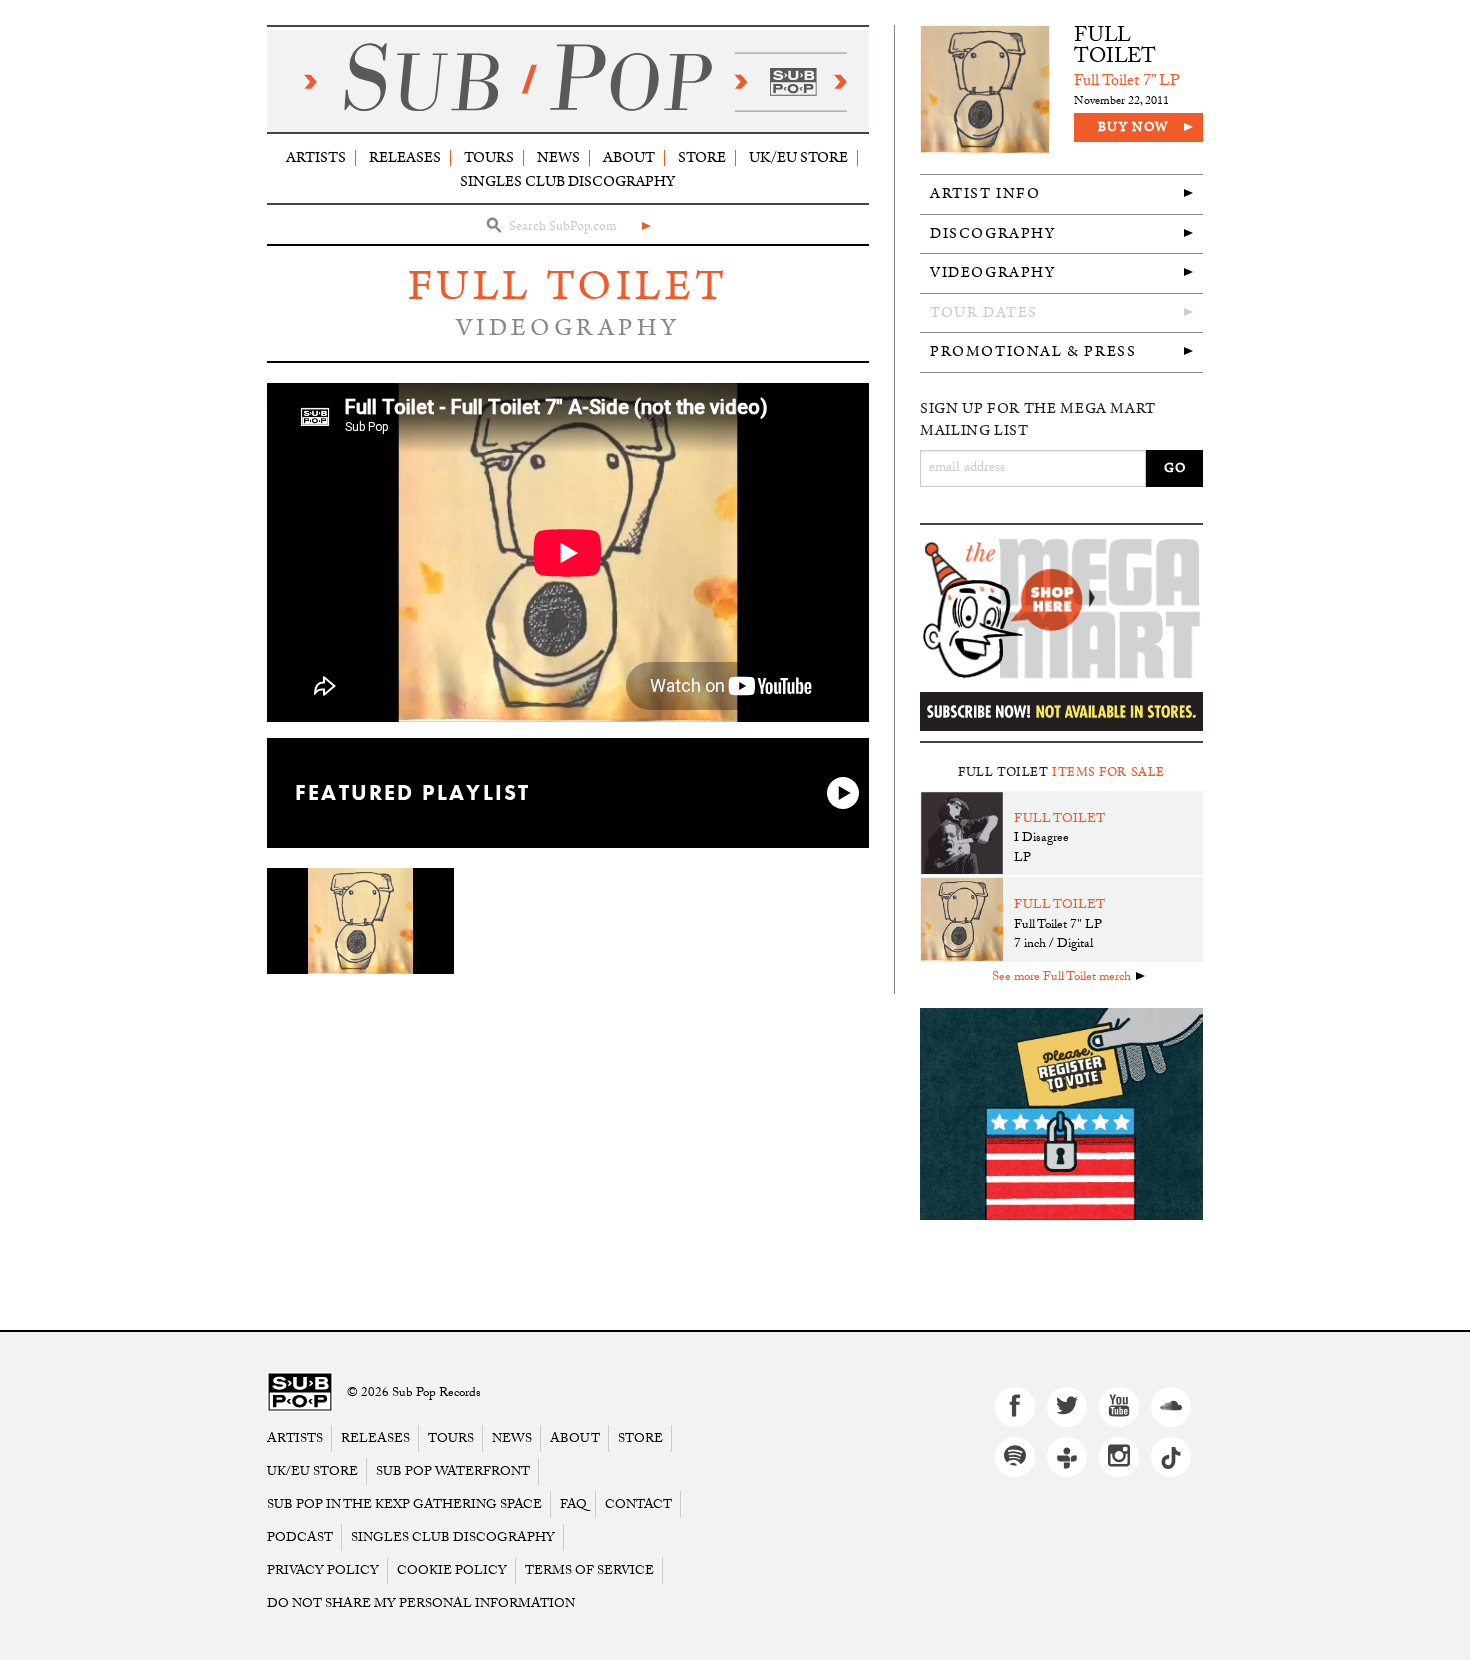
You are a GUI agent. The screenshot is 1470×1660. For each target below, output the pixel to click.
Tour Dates (984, 312)
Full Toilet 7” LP (1127, 82)
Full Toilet (568, 286)
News (558, 157)
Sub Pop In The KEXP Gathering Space (404, 1504)
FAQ (573, 1504)
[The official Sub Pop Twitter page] (1067, 1407)
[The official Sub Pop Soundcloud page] (1171, 1407)
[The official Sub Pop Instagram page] (1119, 1457)
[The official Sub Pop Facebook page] (1015, 1407)
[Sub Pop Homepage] (300, 1393)
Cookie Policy (452, 1570)
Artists (316, 157)
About (629, 157)
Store (702, 157)
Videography (993, 272)
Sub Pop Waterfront (453, 1471)
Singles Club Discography (567, 181)
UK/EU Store (798, 157)
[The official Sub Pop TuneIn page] (1067, 1457)
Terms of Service (589, 1570)
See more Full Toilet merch (1061, 978)
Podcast (300, 1537)
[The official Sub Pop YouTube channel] (1119, 1407)
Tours (489, 157)
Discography (993, 233)
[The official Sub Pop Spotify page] (1015, 1457)
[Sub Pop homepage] (568, 81)
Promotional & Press (1033, 351)
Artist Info (985, 193)
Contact (638, 1504)
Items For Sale (1108, 772)
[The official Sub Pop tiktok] (1171, 1457)
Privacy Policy (323, 1570)
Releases (405, 157)
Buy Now (1133, 127)
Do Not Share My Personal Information (421, 1603)
